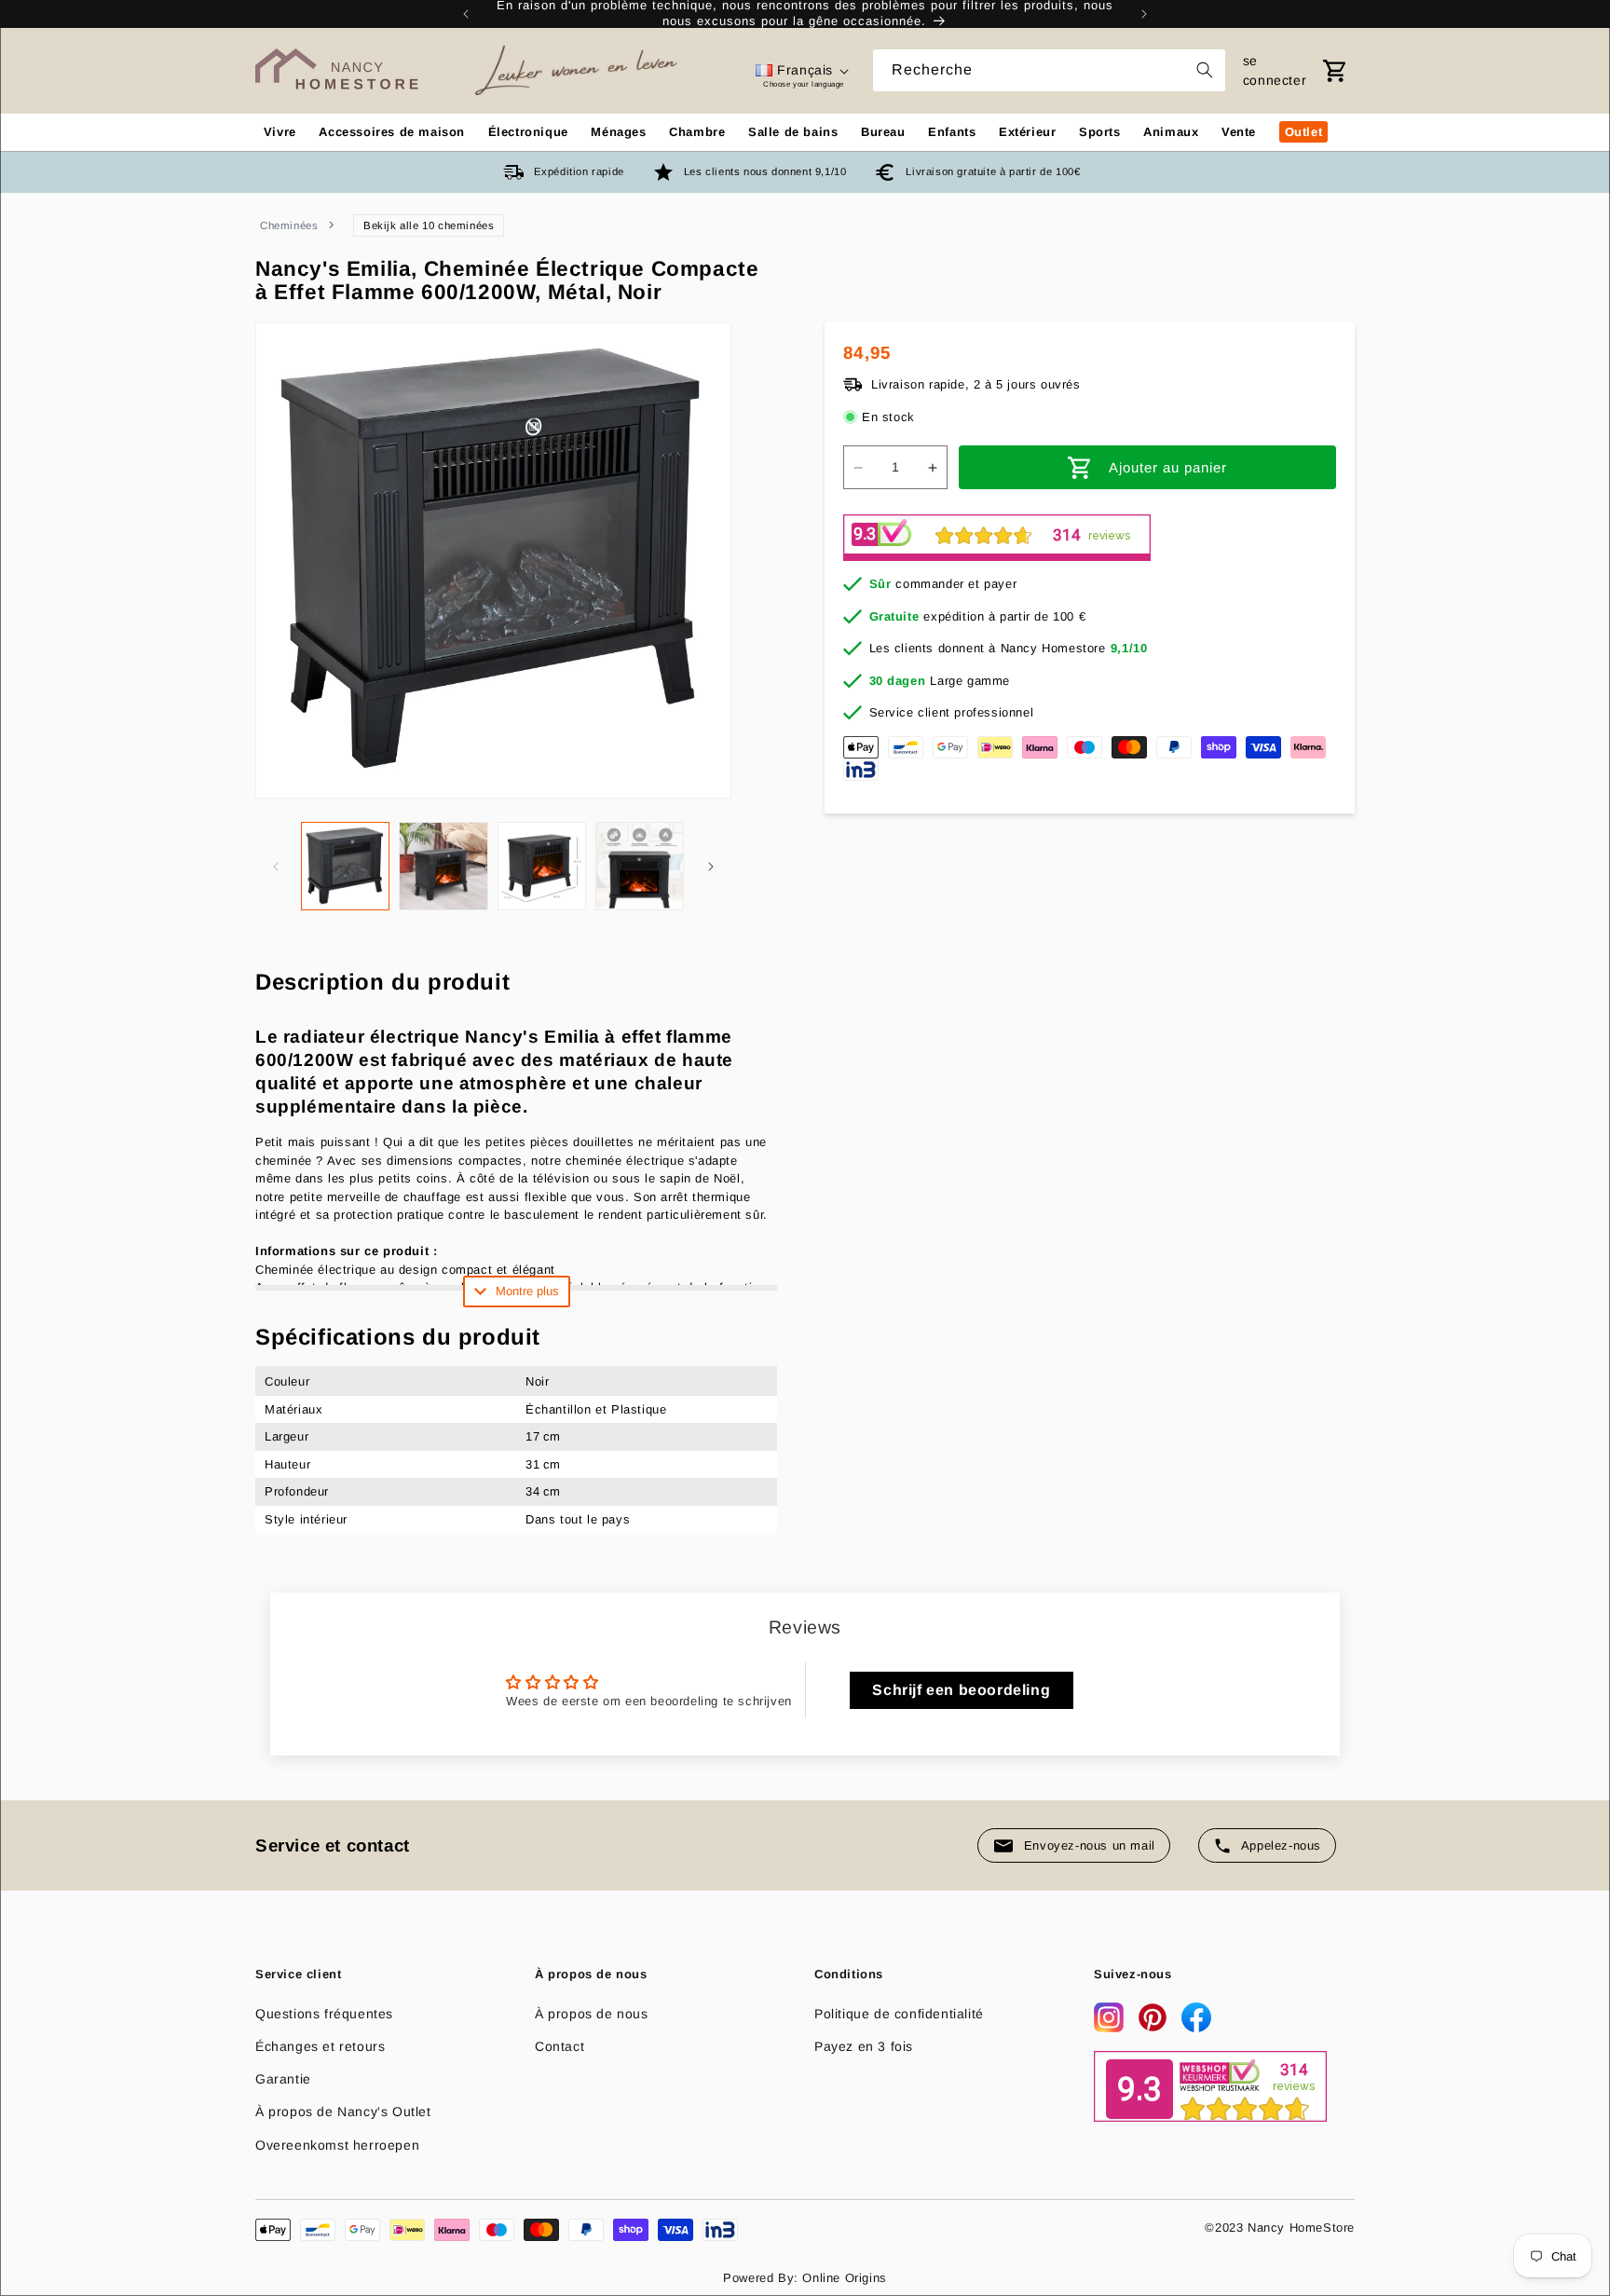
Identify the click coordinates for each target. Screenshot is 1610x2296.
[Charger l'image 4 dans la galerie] (640, 866)
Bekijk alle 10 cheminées (429, 225)
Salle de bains (793, 132)
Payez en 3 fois (864, 2046)
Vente (1239, 132)
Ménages (618, 132)
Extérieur (1027, 132)
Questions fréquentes (324, 2014)
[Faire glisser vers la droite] (711, 867)
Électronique (528, 132)
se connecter (1275, 70)
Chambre (697, 132)
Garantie (283, 2079)
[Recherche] (1205, 70)
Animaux (1171, 132)
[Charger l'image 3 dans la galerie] (542, 866)
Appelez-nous (1281, 1845)
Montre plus (527, 1291)
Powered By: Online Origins (805, 2278)
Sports (1100, 132)
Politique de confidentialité (899, 2014)
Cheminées (289, 225)
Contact (559, 2046)
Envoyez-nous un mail (1090, 1845)
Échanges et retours (320, 2046)
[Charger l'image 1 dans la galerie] (345, 866)
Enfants (952, 132)
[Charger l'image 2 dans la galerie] (443, 866)
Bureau (883, 132)
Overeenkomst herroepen (337, 2145)
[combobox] (1049, 70)
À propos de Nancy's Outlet (343, 2111)
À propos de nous (592, 2014)
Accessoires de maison (392, 132)
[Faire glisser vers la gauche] (276, 867)
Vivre (280, 132)
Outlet (1304, 132)
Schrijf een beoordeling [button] (961, 1690)
